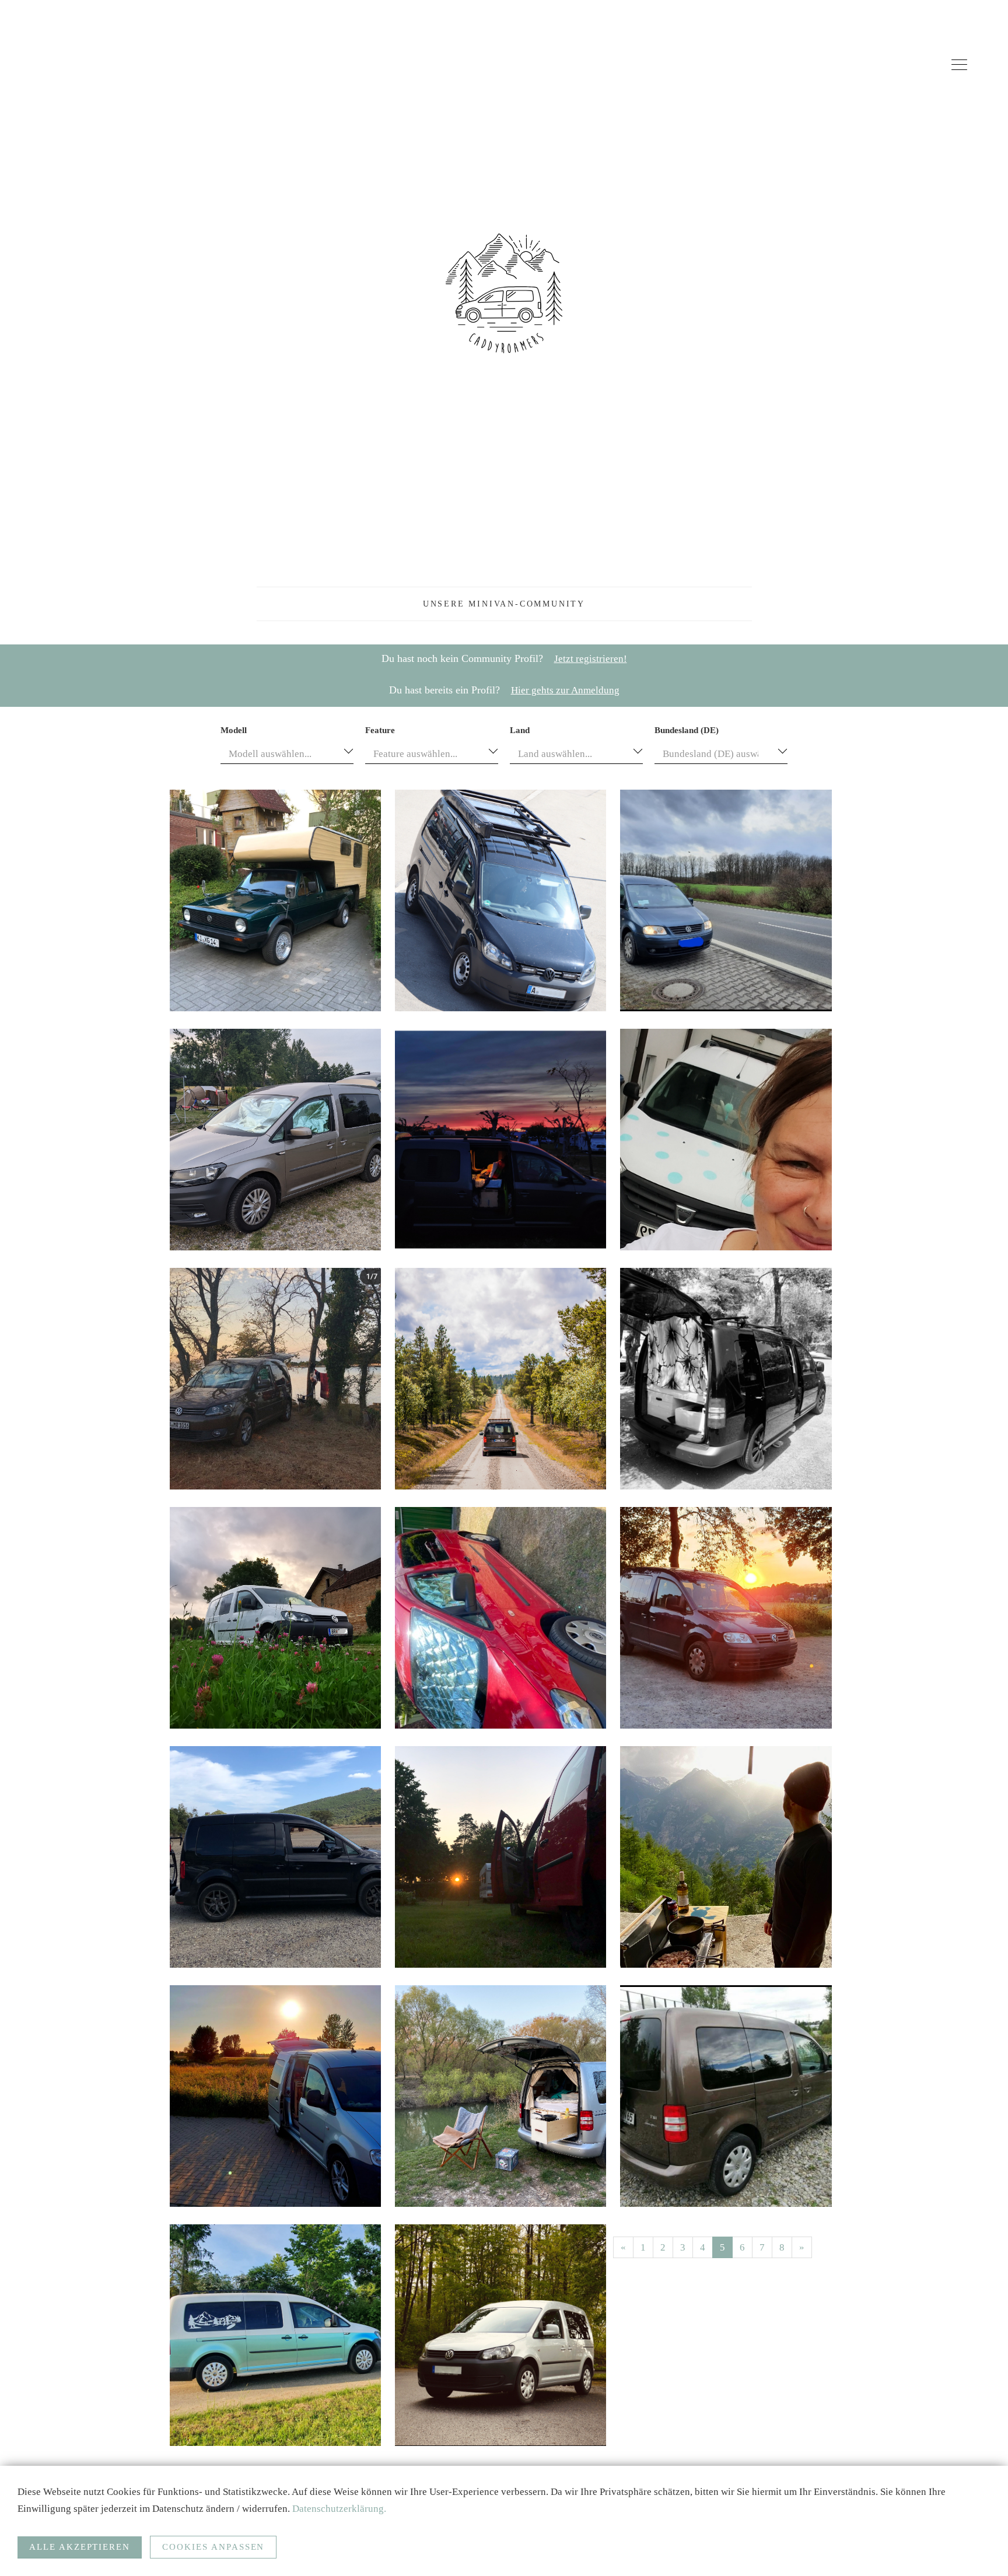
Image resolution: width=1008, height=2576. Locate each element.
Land (520, 757)
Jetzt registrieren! (591, 686)
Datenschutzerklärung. (339, 2509)
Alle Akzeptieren (80, 2547)
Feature (380, 757)
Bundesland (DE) (687, 757)
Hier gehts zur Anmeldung (565, 717)
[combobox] (287, 780)
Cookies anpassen (213, 2547)
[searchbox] (278, 781)
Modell (234, 757)
